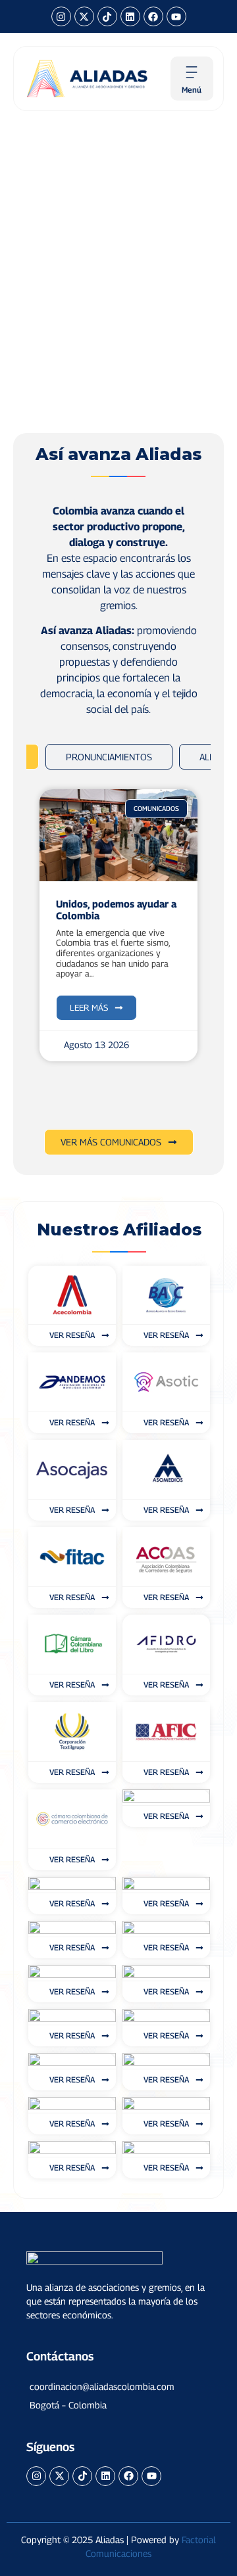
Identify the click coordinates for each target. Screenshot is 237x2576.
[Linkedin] (130, 16)
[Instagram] (61, 16)
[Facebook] (153, 16)
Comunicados (156, 808)
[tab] (109, 757)
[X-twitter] (84, 16)
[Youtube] (176, 16)
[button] (118, 2387)
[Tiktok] (107, 16)
